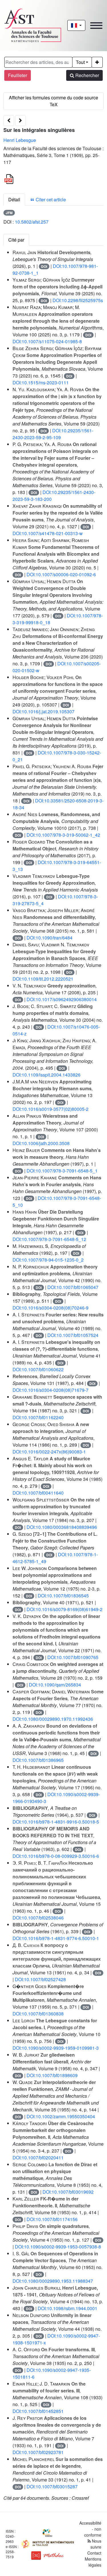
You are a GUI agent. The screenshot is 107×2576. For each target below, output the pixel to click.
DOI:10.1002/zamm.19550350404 (61, 2116)
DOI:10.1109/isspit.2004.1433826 (47, 1075)
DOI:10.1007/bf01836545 (63, 1596)
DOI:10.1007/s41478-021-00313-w (48, 533)
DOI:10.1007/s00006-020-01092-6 (61, 574)
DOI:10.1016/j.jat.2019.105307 (44, 711)
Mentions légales (93, 2562)
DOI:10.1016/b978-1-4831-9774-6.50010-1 (56, 1938)
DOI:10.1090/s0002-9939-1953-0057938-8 (58, 2247)
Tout (80, 62)
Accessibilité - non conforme (90, 2529)
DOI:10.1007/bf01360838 (38, 2014)
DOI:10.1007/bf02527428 (40, 1979)
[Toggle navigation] (96, 26)
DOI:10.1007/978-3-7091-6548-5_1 (62, 1171)
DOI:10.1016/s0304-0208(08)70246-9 (51, 1308)
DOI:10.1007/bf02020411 (38, 2158)
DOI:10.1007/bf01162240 (38, 1417)
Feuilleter (18, 75)
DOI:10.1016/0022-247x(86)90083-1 (49, 1452)
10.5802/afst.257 (32, 222)
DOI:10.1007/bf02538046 (38, 1918)
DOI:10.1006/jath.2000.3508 (41, 1143)
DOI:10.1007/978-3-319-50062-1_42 (63, 835)
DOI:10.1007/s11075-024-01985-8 (47, 341)
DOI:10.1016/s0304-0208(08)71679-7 (51, 1390)
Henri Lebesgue (20, 140)
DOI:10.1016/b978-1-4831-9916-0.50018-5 (56, 1822)
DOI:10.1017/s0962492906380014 (62, 999)
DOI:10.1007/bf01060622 (38, 1369)
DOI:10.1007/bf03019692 (68, 2192)
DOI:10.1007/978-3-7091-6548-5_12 (49, 1239)
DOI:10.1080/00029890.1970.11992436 (53, 1719)
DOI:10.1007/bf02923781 (38, 2452)
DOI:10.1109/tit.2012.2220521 (43, 979)
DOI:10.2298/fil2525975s (78, 300)
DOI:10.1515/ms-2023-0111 (41, 383)
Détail (14, 199)
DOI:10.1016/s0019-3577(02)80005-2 (51, 1109)
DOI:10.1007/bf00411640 (38, 1493)
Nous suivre (96, 2544)
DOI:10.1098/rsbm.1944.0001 (67, 2308)
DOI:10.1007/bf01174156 (52, 2219)
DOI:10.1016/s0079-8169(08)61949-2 (64, 1609)
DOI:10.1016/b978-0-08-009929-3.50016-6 (56, 1856)
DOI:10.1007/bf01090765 (73, 1657)
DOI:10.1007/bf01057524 (73, 1335)
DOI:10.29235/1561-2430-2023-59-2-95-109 (53, 434)
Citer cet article (50, 199)
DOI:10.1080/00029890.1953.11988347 (53, 2281)
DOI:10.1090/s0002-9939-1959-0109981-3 (56, 2048)
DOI (44, 266)
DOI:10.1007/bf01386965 (38, 1760)
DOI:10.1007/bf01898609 (52, 2075)
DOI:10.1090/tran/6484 (50, 938)
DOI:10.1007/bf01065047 (73, 1287)
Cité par (16, 240)
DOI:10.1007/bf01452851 (38, 2411)
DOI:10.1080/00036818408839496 (62, 1527)
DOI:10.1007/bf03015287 (52, 2486)
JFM (9, 213)
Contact (94, 2553)
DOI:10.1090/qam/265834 (55, 1685)
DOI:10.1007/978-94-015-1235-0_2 (48, 1260)
